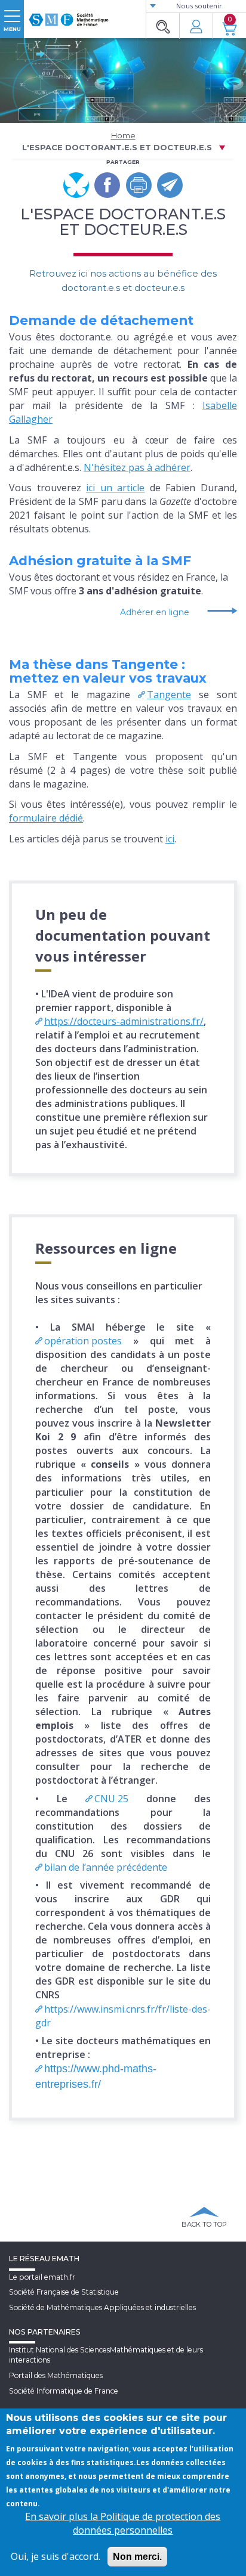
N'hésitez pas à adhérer (137, 467)
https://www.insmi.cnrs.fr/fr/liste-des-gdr (123, 2016)
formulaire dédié (46, 818)
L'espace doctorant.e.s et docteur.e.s (117, 147)
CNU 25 (111, 1799)
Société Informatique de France (64, 2391)
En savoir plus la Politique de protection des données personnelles (123, 2523)
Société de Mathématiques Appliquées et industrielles (102, 2307)
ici (170, 839)
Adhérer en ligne (155, 612)
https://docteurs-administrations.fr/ (124, 1021)
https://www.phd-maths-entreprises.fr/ (96, 2076)
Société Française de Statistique (64, 2292)
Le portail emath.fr (42, 2277)
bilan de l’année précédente (106, 1867)
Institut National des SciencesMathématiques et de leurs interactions (106, 2355)
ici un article (115, 488)
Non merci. (137, 2557)
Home (123, 135)
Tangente (169, 695)
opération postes (83, 1341)
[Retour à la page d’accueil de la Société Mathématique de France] (69, 15)
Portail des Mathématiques (56, 2375)
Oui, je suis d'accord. (56, 2556)
